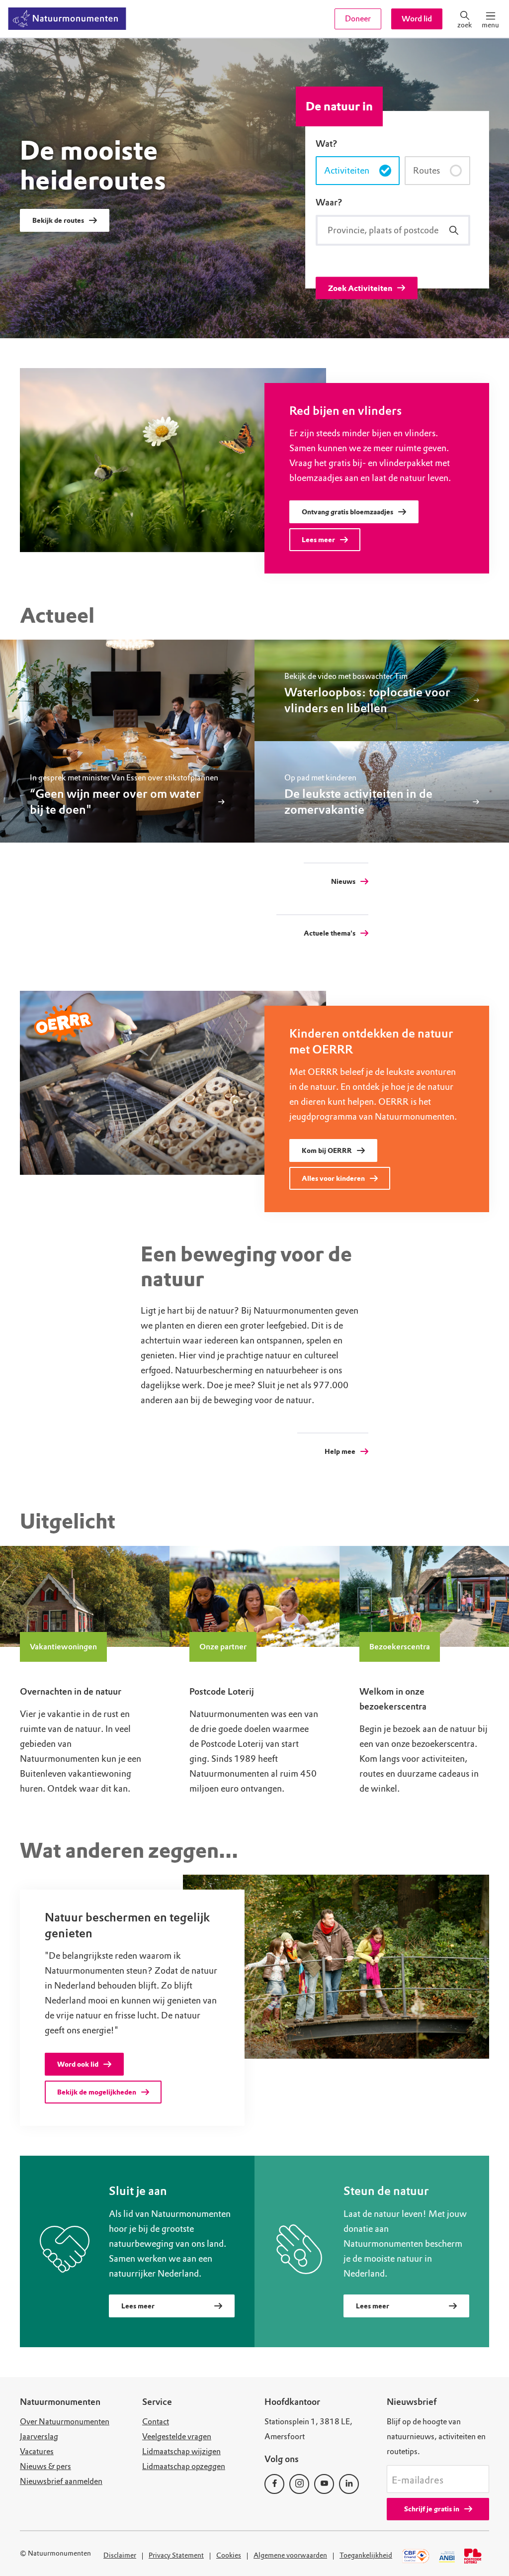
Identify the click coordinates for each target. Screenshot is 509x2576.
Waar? (329, 202)
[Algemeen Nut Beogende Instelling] (447, 2556)
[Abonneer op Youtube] (324, 2484)
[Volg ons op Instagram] (299, 2484)
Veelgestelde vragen (177, 2436)
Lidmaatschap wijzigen (181, 2451)
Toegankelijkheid (366, 2555)
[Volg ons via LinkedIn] (349, 2484)
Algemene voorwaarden (290, 2555)
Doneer (358, 19)
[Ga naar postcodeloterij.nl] (474, 2556)
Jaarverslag (39, 2436)
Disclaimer (120, 2555)
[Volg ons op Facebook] (274, 2484)
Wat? (327, 144)
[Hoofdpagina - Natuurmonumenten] (67, 19)
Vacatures (37, 2451)
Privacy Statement (176, 2555)
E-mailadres (418, 2481)
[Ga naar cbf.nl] (416, 2556)
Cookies (229, 2555)
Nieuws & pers (45, 2466)
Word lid (417, 19)
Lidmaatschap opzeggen (184, 2466)
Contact (156, 2422)
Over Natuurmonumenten (65, 2422)
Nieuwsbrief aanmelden (61, 2481)
